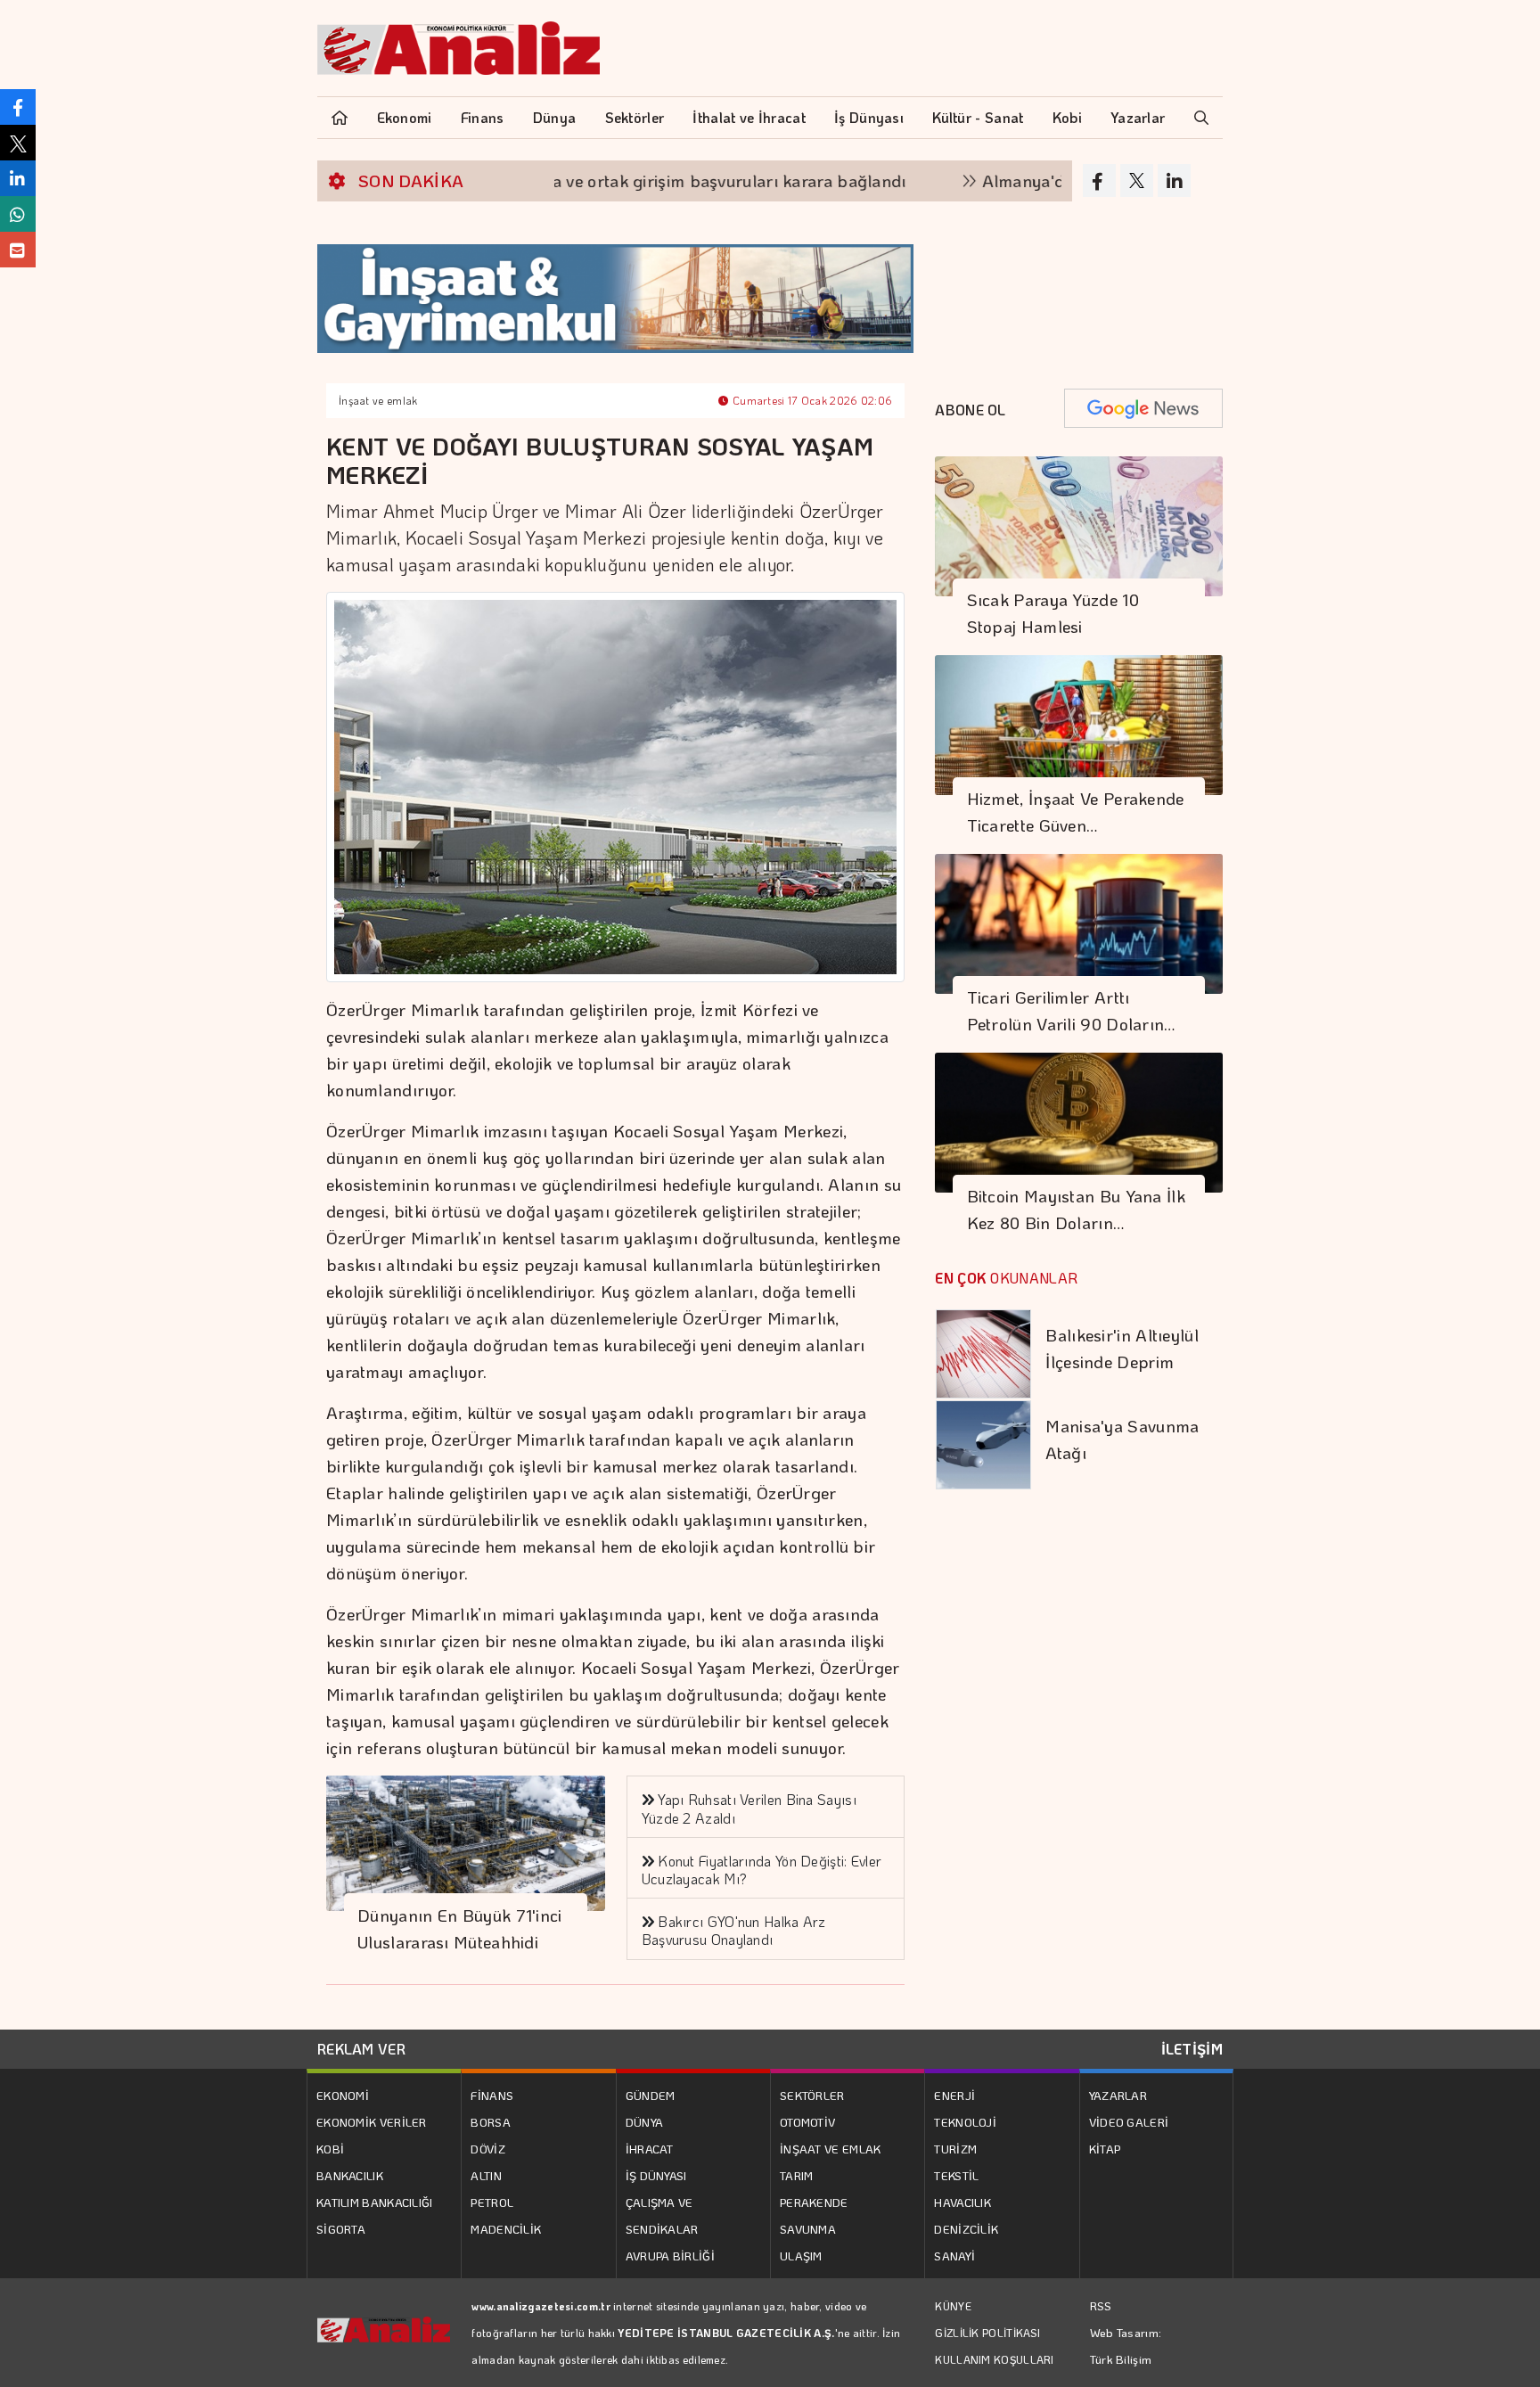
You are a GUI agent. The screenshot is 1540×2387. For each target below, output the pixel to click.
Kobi (1067, 117)
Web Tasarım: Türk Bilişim (1126, 2346)
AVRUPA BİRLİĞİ (670, 2256)
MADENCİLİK (506, 2229)
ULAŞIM (801, 2256)
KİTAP (1105, 2149)
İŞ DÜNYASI (656, 2175)
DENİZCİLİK (966, 2229)
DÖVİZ (488, 2149)
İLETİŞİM (1192, 2049)
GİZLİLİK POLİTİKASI (987, 2333)
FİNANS (492, 2095)
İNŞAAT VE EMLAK (831, 2149)
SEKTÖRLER (812, 2095)
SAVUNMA (808, 2229)
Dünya (555, 117)
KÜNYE (953, 2306)
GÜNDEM (651, 2095)
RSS (1101, 2305)
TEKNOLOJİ (965, 2122)
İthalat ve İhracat (749, 117)
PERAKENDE (814, 2202)
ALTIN (486, 2175)
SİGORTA (341, 2229)
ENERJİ (954, 2095)
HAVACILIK (962, 2202)
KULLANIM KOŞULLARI (994, 2359)
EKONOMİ (343, 2095)
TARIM (797, 2175)
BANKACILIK (350, 2175)
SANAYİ (954, 2256)
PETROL (492, 2202)
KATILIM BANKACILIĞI (375, 2202)
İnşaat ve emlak (378, 400)
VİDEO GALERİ (1129, 2122)
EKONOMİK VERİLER (372, 2122)
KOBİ (330, 2149)
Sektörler (635, 117)
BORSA (491, 2122)
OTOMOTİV (807, 2122)
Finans (483, 117)
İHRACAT (650, 2149)
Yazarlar (1138, 117)
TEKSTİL (956, 2175)
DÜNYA (645, 2122)
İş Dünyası (869, 117)
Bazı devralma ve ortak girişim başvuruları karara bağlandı (613, 180)
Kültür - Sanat (978, 117)
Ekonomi (405, 117)
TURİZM (955, 2149)
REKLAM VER (361, 2049)
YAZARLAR (1118, 2095)
